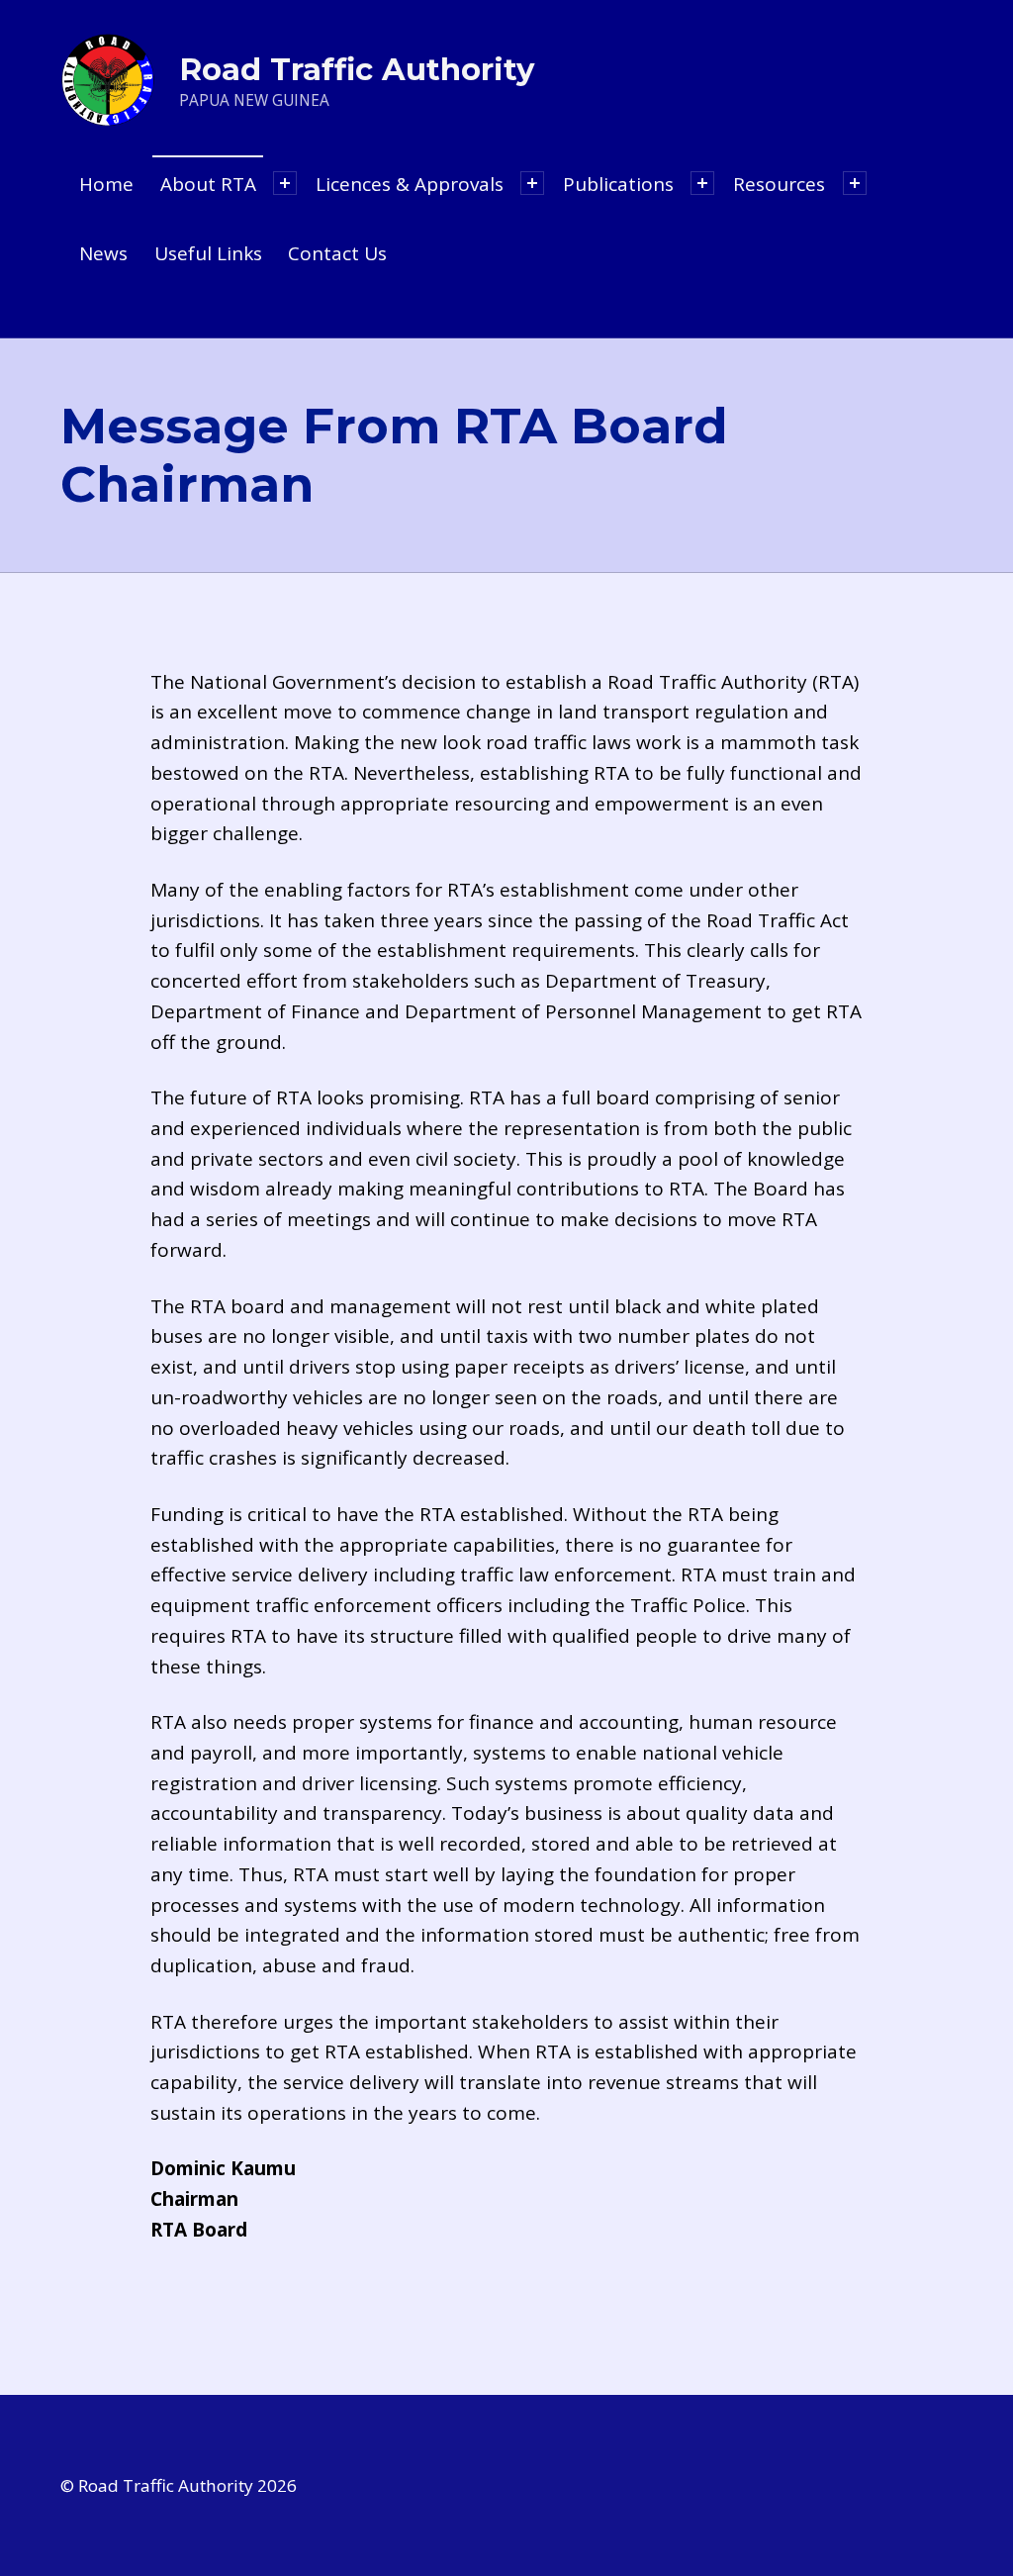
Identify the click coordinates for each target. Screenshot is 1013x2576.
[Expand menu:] (285, 183)
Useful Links (208, 253)
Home (106, 184)
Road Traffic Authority (357, 69)
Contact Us (337, 253)
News (103, 253)
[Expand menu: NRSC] (702, 183)
